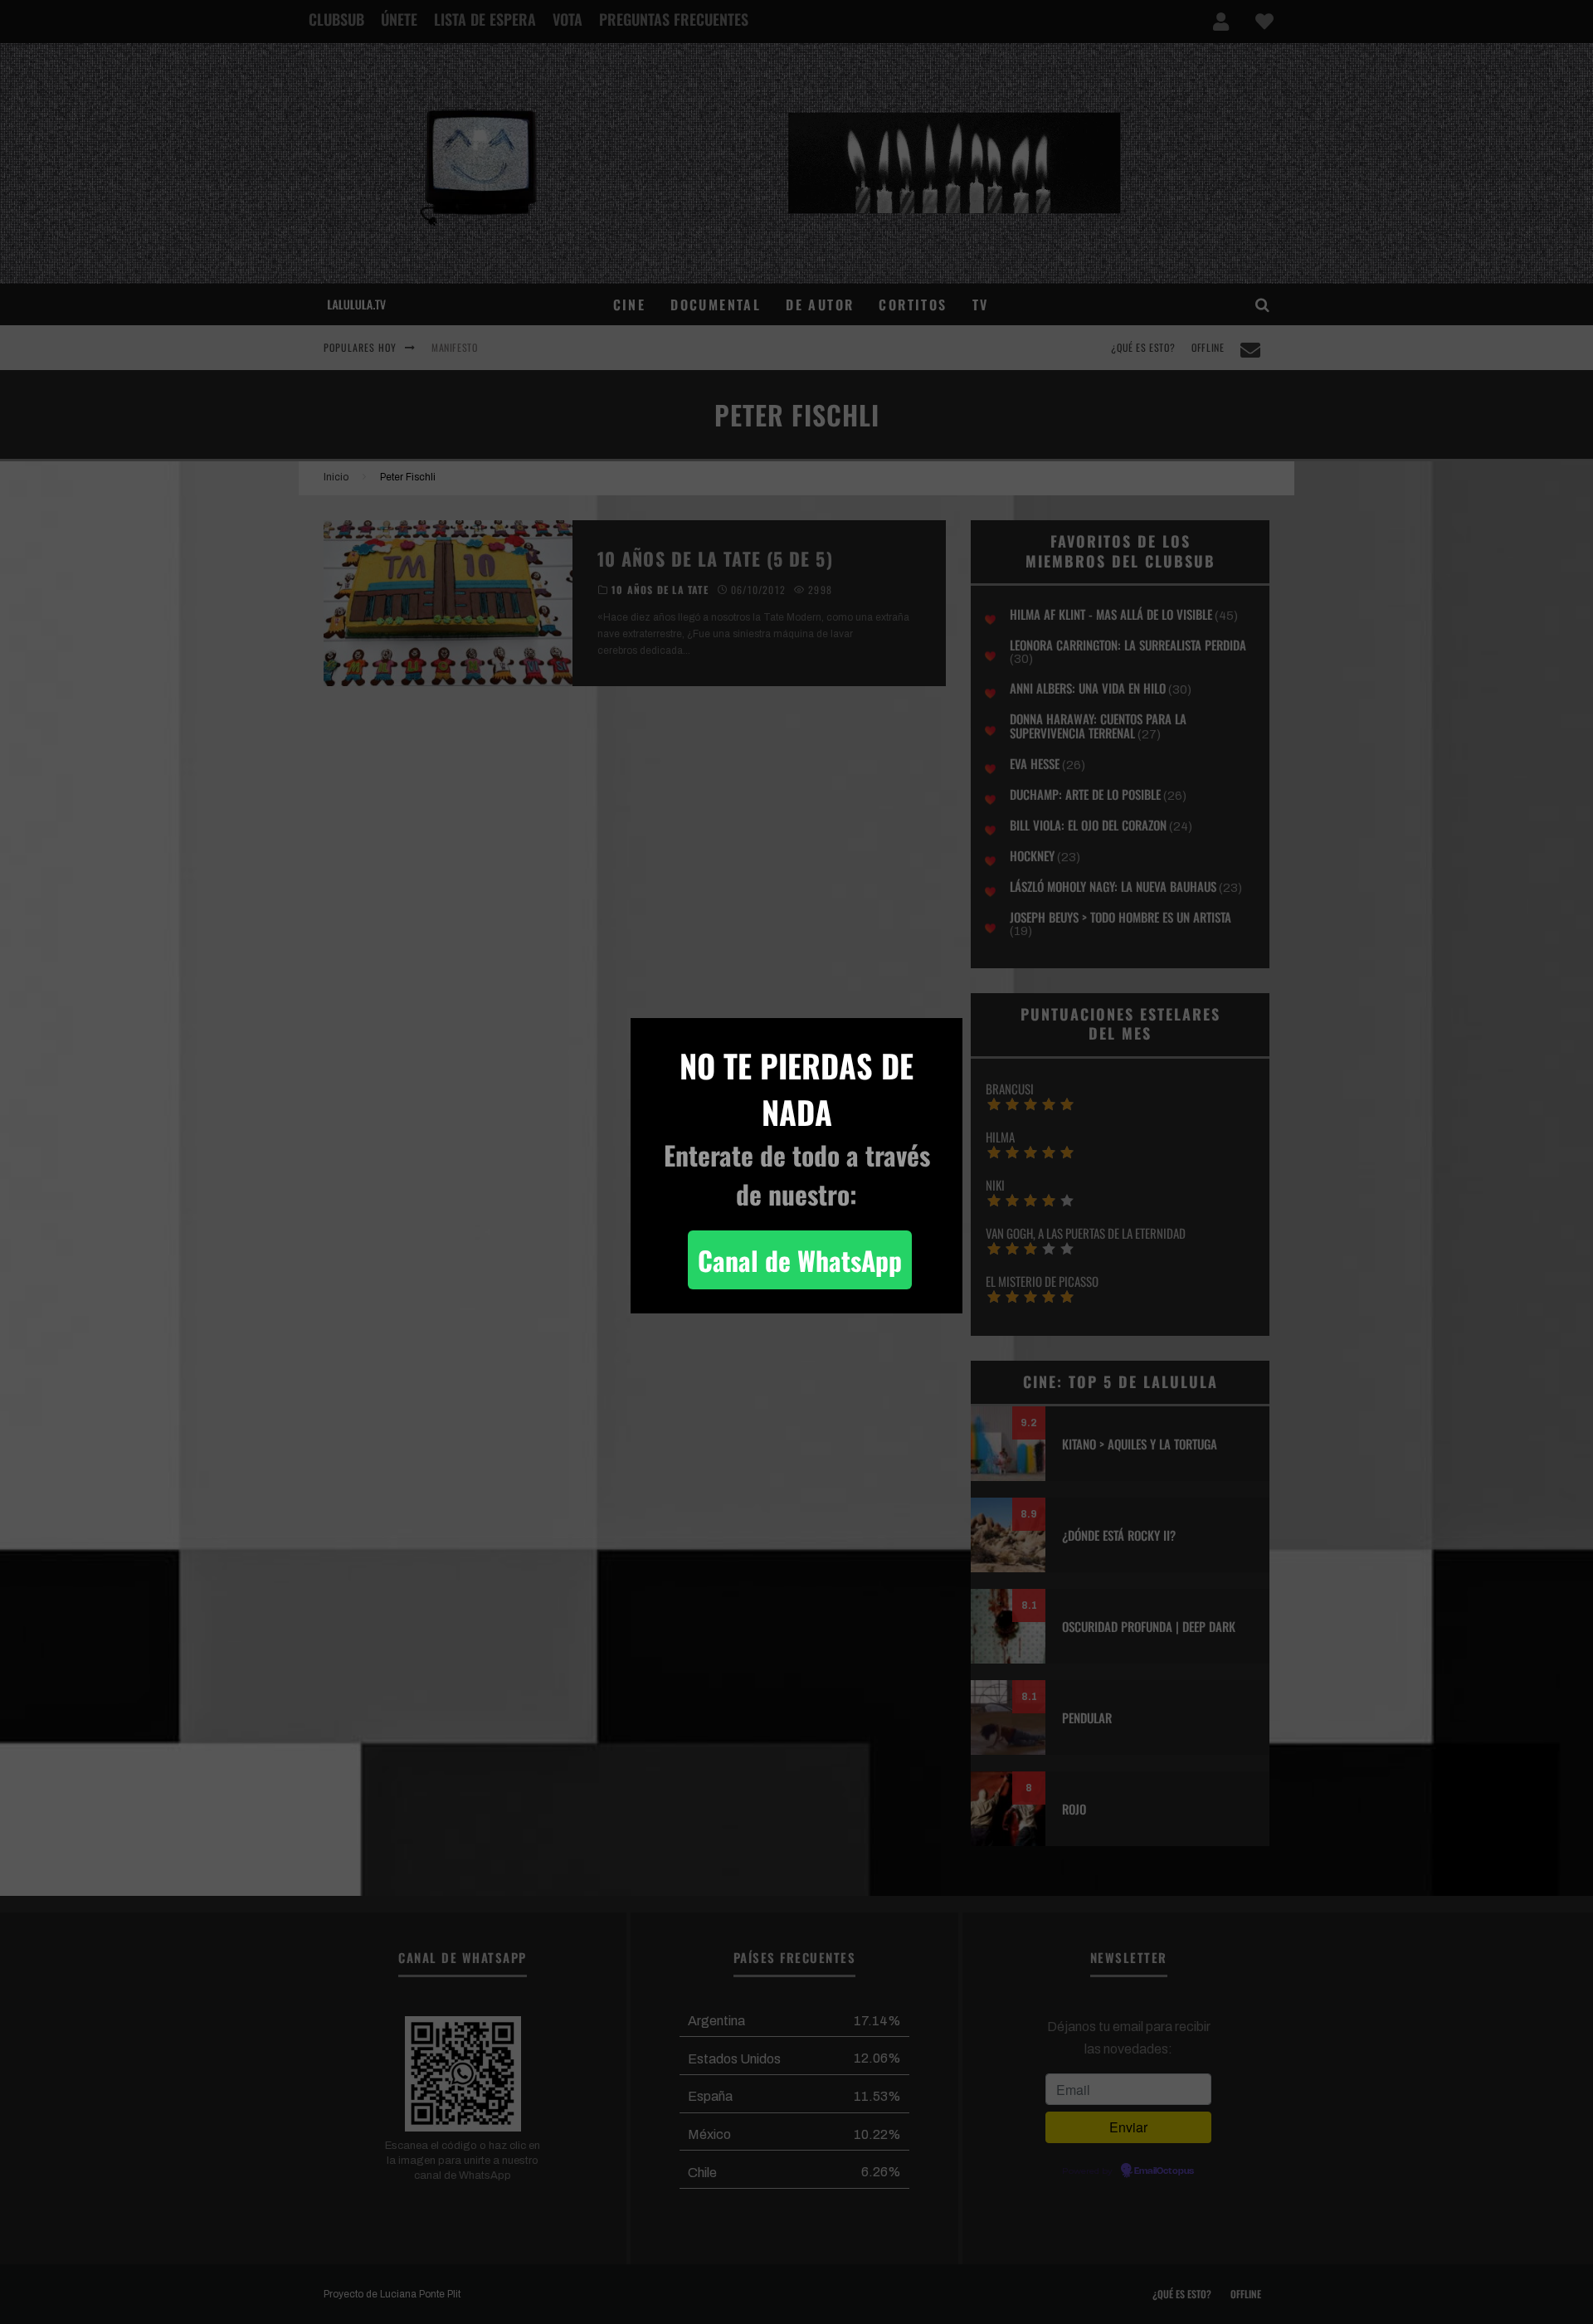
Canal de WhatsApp (800, 1260)
